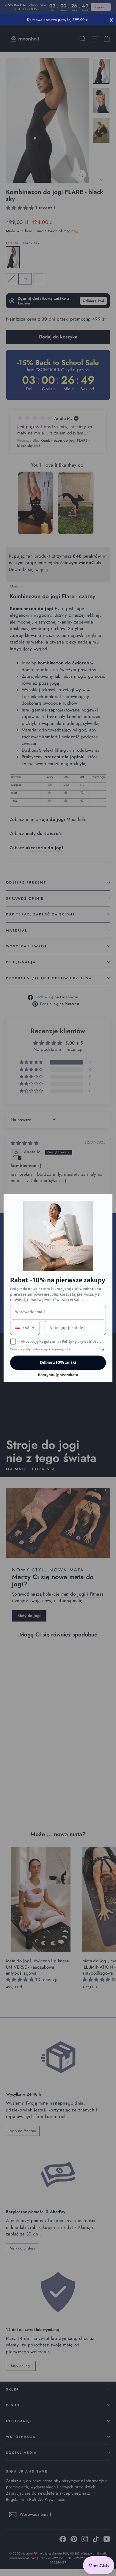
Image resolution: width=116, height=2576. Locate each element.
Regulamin (49, 1341)
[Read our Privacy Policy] (102, 1351)
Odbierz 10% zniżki (58, 1363)
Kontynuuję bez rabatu (58, 1375)
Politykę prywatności (81, 1341)
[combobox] (25, 1328)
